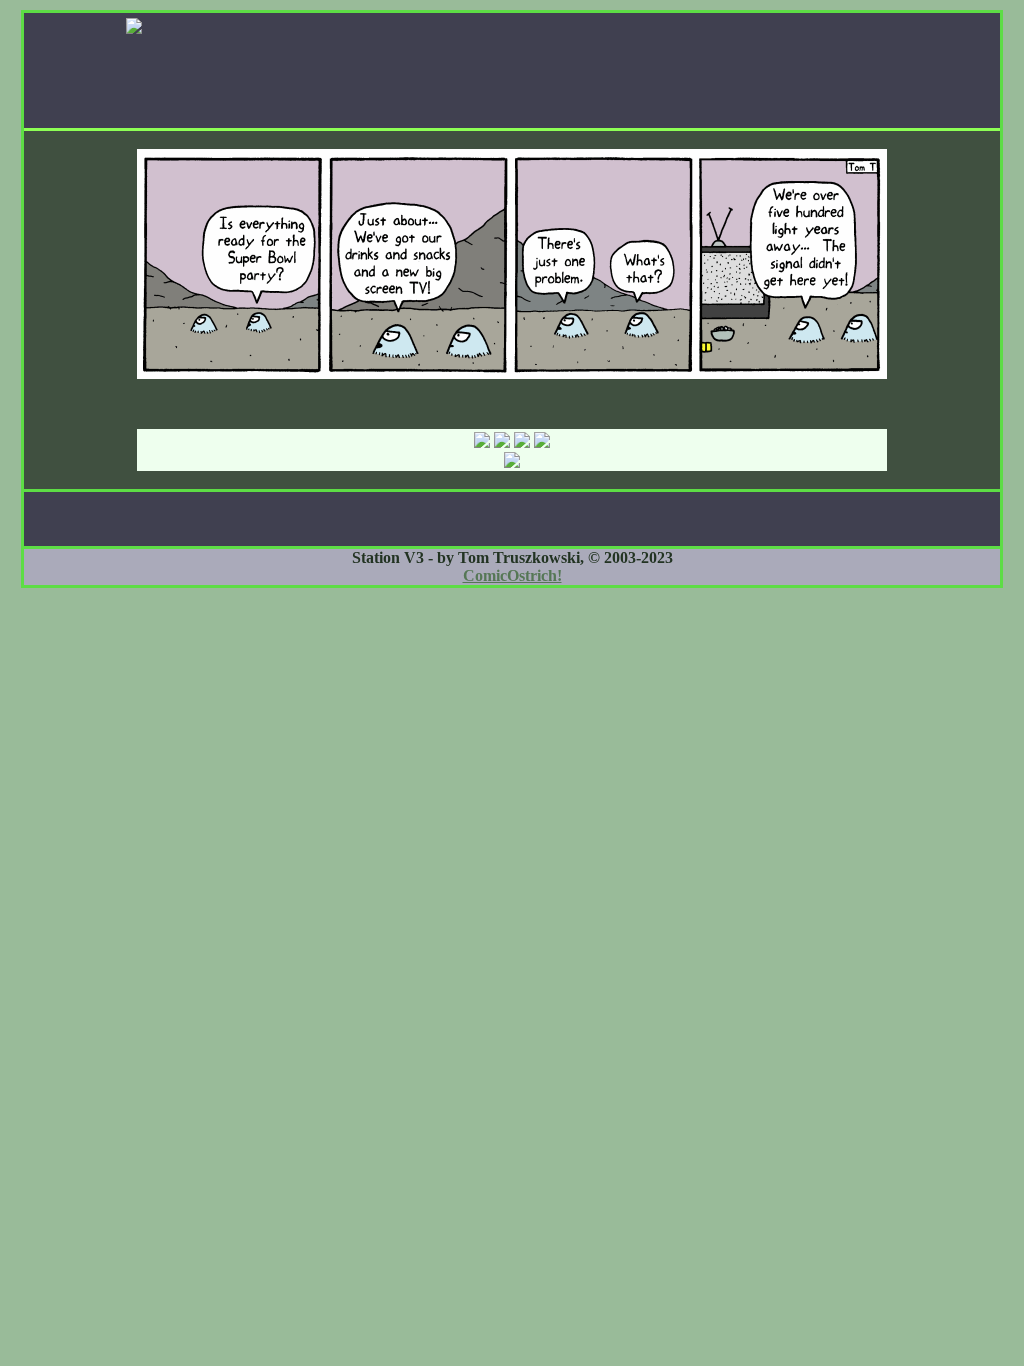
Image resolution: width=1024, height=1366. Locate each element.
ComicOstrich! (512, 575)
